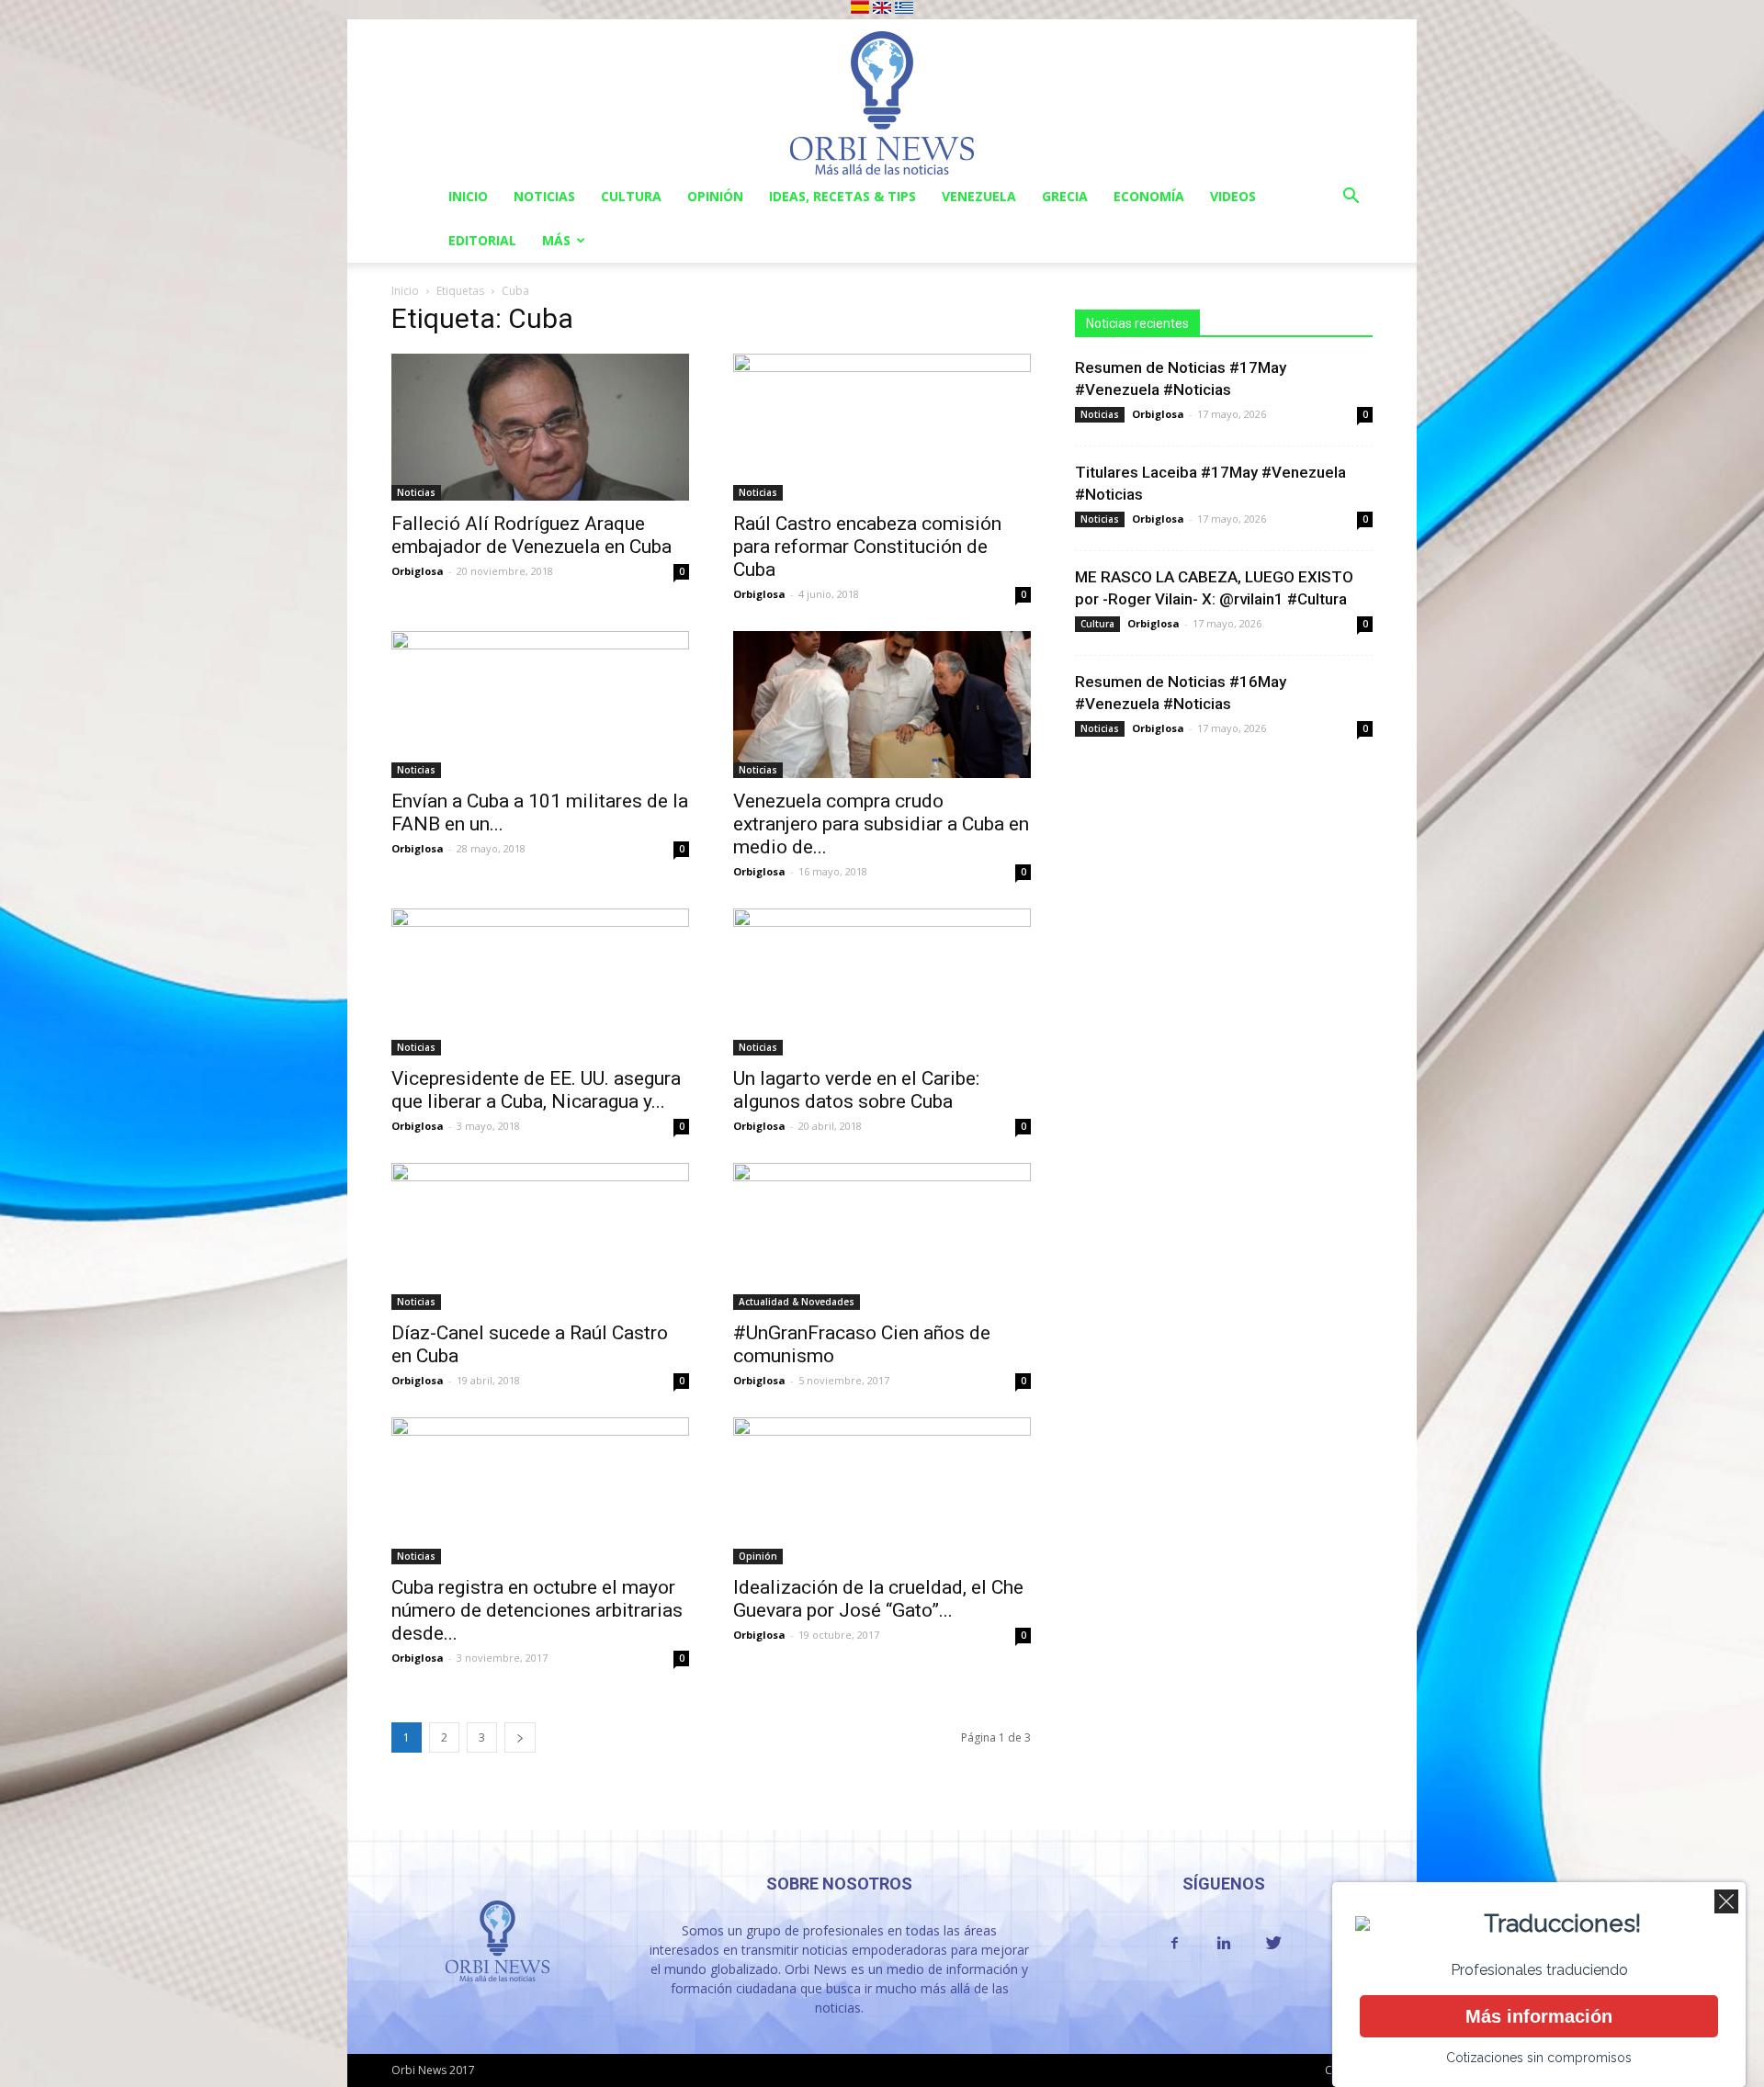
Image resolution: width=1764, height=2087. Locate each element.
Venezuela (979, 196)
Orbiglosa (418, 571)
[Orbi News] (882, 97)
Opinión (715, 196)
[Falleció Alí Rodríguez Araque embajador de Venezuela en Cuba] (540, 427)
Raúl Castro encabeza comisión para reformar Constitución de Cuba (867, 547)
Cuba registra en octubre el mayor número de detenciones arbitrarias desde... (537, 1610)
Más (556, 240)
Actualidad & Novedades (797, 1302)
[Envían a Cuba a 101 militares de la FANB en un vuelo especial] (540, 705)
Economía (1149, 196)
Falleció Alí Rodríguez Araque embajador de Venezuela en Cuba (531, 535)
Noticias (544, 196)
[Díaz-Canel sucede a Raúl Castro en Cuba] (540, 1236)
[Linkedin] (1224, 1944)
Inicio (468, 196)
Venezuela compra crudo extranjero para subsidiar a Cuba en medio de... (881, 824)
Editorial (482, 240)
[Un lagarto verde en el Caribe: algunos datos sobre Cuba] (882, 982)
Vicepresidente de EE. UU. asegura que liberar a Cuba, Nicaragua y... (536, 1090)
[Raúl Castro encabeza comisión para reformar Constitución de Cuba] (882, 427)
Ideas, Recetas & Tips (842, 196)
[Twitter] (1273, 1944)
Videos (1233, 196)
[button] (1351, 198)
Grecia (1065, 196)
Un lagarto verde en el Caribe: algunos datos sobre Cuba (856, 1090)
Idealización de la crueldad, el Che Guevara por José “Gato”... (878, 1599)
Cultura (631, 196)
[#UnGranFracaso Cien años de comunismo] (882, 1236)
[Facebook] (1174, 1944)
